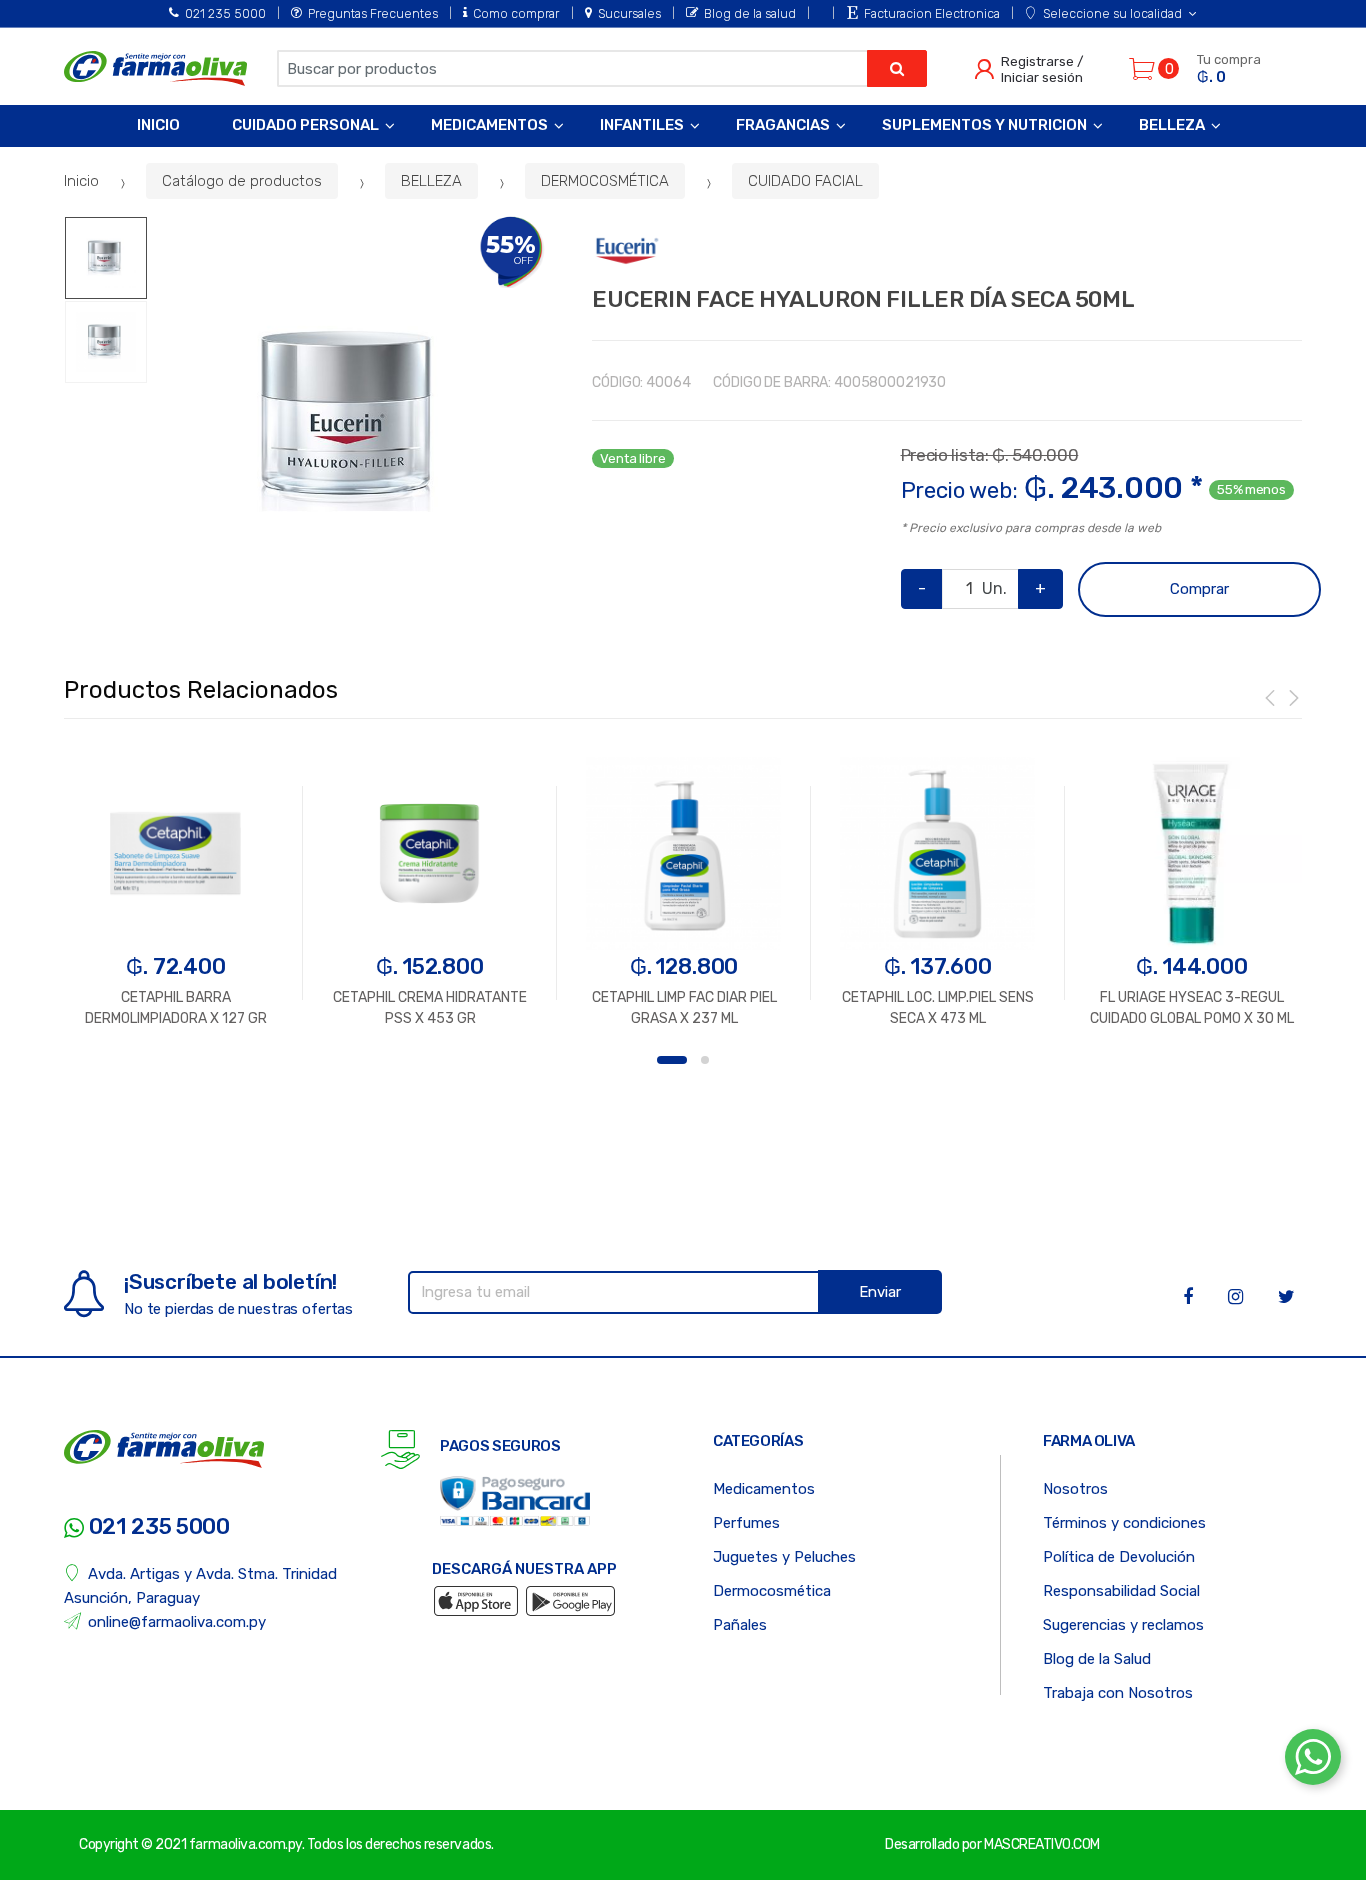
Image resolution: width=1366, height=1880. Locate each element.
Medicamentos (489, 125)
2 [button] (705, 1060)
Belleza (1172, 125)
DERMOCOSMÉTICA (605, 181)
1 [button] (672, 1060)
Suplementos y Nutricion (984, 125)
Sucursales (629, 13)
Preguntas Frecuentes (373, 13)
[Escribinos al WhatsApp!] (1313, 1761)
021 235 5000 (225, 13)
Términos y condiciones (1124, 1523)
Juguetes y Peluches (784, 1557)
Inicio (158, 125)
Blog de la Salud (1097, 1659)
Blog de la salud (750, 13)
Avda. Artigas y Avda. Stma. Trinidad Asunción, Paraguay (200, 1586)
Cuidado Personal (305, 125)
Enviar (880, 1292)
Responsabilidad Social (1121, 1591)
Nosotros (1075, 1489)
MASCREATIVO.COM (1042, 1844)
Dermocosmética (772, 1591)
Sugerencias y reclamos (1123, 1625)
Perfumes (746, 1523)
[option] (355, 424)
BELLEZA (431, 181)
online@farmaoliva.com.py (177, 1622)
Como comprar (516, 13)
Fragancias (783, 125)
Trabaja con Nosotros (1118, 1693)
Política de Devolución (1119, 1557)
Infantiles (642, 125)
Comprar (1199, 589)
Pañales (740, 1625)
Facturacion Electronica (931, 13)
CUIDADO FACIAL (805, 181)
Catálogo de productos (242, 181)
